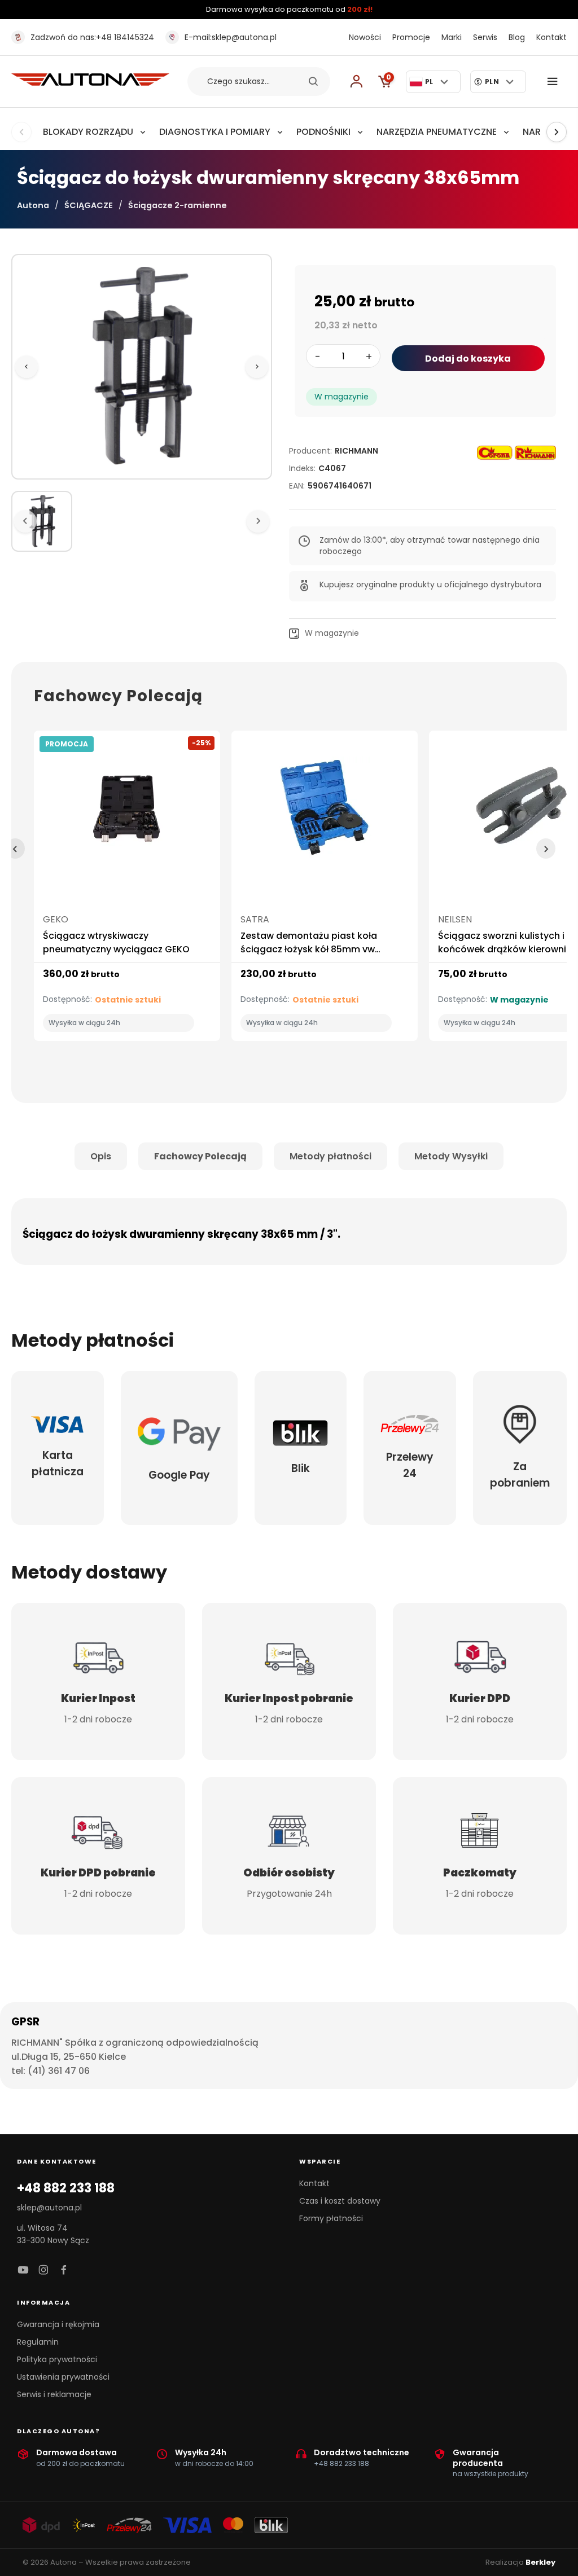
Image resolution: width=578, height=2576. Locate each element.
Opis (101, 1156)
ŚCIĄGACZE (89, 205)
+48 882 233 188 (66, 2188)
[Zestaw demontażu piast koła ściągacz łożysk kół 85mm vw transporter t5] (325, 812)
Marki (452, 37)
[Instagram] (43, 2271)
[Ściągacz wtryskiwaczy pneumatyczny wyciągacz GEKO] (127, 812)
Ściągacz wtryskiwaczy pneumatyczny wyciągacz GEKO (116, 942)
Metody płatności (330, 1156)
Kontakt (551, 37)
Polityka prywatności (57, 2359)
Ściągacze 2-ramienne (178, 205)
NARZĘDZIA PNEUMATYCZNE (437, 132)
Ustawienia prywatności (63, 2377)
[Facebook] (64, 2271)
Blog (517, 37)
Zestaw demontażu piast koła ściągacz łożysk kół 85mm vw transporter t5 (309, 949)
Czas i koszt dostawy (340, 2201)
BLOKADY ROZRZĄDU (88, 132)
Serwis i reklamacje (54, 2394)
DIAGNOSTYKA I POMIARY (215, 132)
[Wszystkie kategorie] (555, 82)
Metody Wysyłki (451, 1156)
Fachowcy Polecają (200, 1156)
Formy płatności (331, 2218)
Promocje (411, 37)
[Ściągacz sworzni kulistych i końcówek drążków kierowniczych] (522, 812)
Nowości (365, 37)
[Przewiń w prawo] (557, 132)
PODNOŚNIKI (323, 132)
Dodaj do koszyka (468, 359)
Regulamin (38, 2342)
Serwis (485, 37)
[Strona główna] (90, 83)
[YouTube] (23, 2271)
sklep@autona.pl (231, 37)
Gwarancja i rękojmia (58, 2324)
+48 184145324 (92, 37)
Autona (33, 205)
